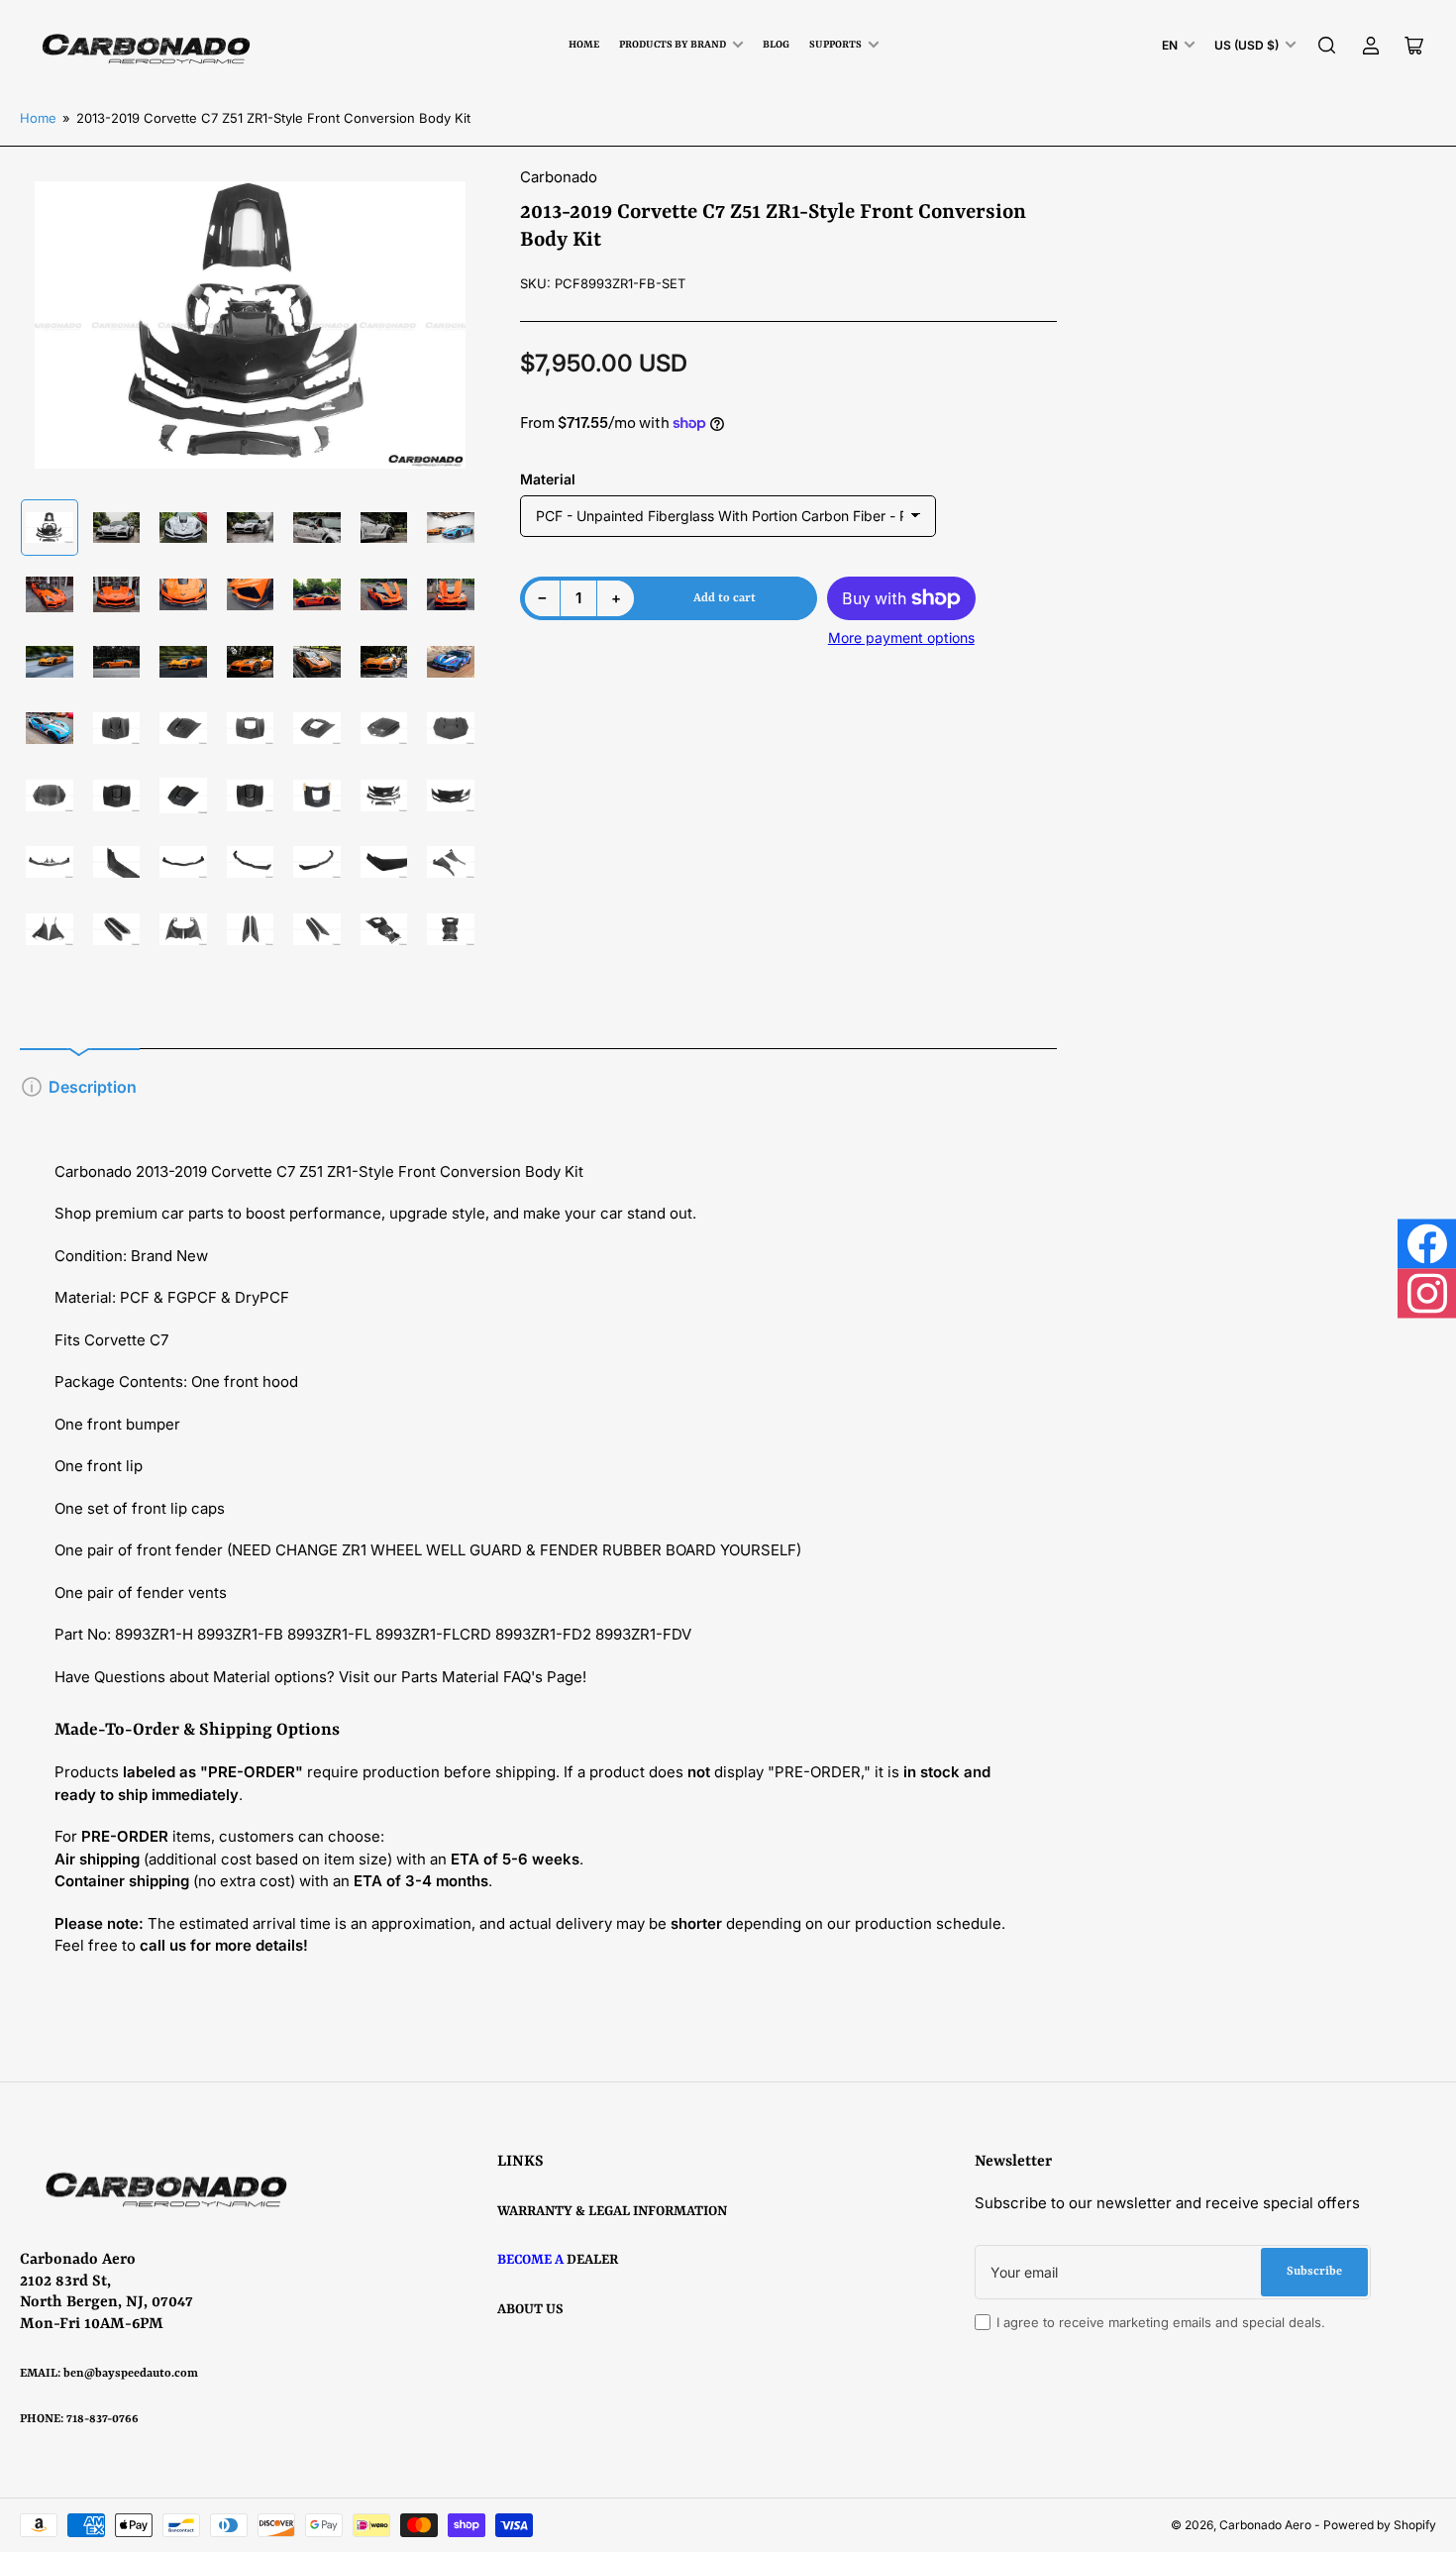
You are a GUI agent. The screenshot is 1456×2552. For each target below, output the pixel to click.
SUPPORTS (835, 45)
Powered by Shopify (1380, 2525)
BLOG (776, 45)
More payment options (901, 638)
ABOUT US (530, 2309)
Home (584, 45)
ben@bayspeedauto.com (131, 2374)
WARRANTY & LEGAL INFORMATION (612, 2211)
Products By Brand (673, 45)
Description (93, 1087)
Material (548, 479)
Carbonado (559, 177)
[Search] (1327, 46)
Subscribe (1314, 2272)
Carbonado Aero (1265, 2525)
